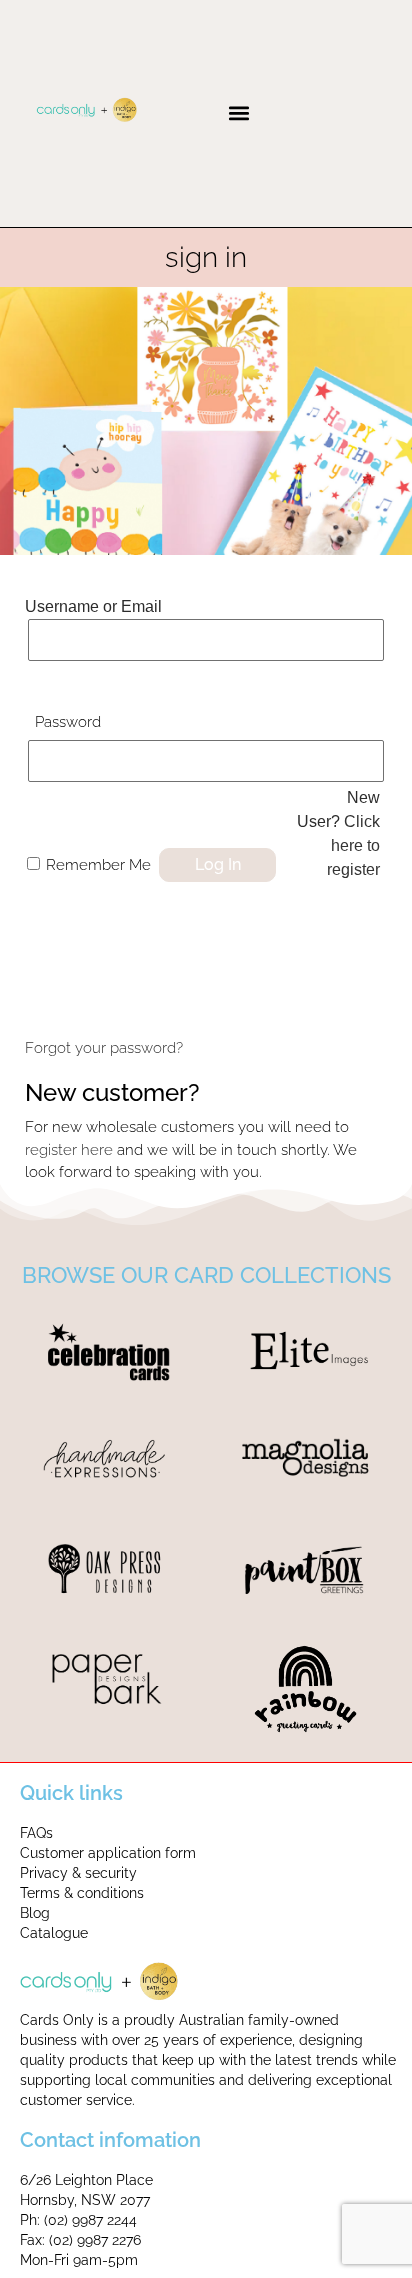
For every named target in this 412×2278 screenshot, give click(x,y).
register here (69, 1150)
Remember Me (98, 865)
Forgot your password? (104, 1048)
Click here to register (353, 845)
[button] (238, 113)
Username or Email (93, 606)
